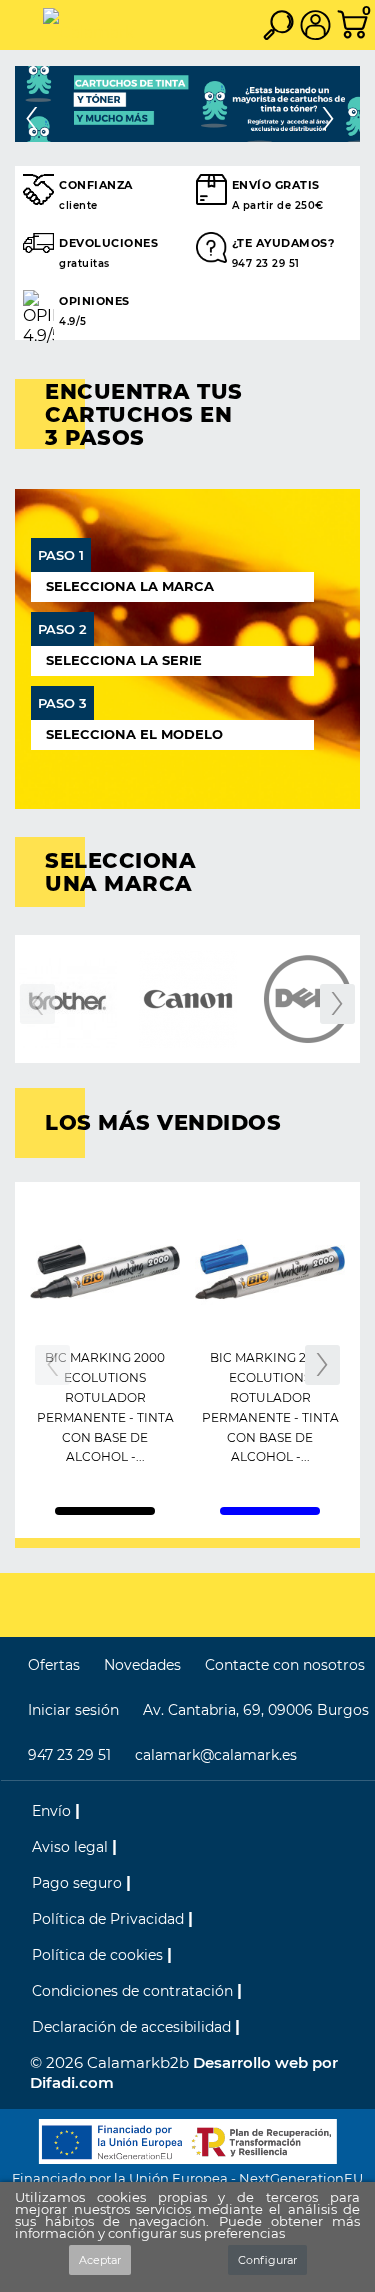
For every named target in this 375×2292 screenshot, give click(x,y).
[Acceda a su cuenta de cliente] (319, 25)
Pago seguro (79, 1883)
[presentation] (37, 1004)
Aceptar (100, 2260)
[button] (41, 104)
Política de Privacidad (110, 1919)
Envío (53, 1811)
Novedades (142, 1665)
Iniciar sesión (73, 1710)
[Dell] (307, 999)
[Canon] (187, 999)
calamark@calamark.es (216, 1755)
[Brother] (67, 999)
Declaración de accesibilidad (133, 2027)
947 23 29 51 (69, 1755)
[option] (187, 104)
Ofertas (54, 1665)
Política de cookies (99, 1955)
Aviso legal (72, 1847)
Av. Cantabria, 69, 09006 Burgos (256, 1710)
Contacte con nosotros (285, 1665)
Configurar (267, 2260)
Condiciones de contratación (134, 1991)
